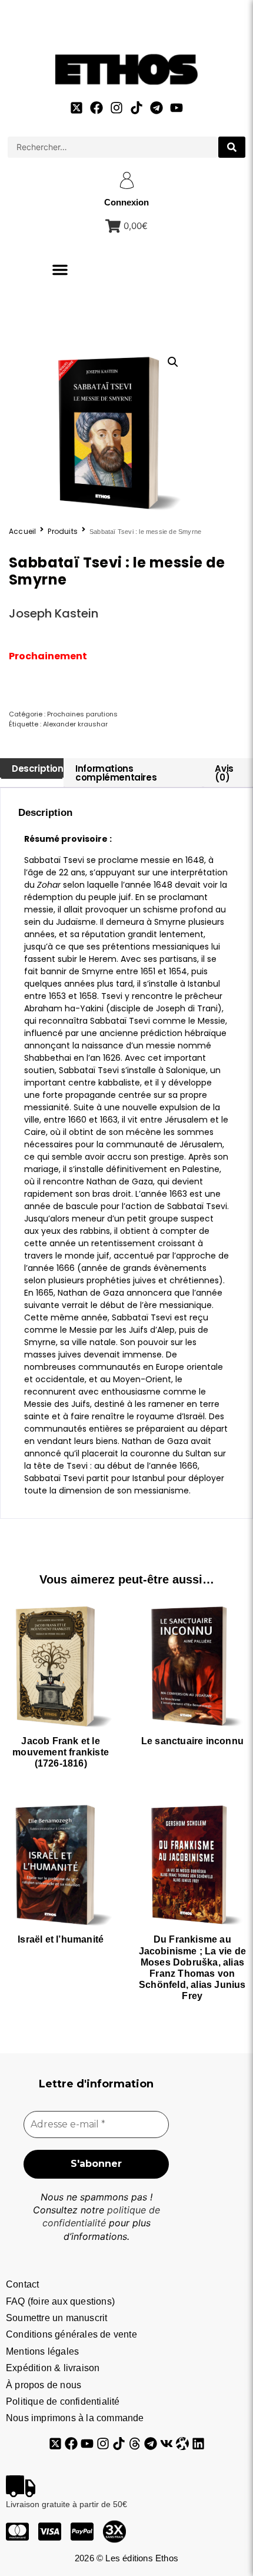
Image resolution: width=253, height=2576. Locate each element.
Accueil (22, 532)
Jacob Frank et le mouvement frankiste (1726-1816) (61, 1752)
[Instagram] (116, 108)
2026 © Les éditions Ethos (126, 2558)
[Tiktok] (137, 108)
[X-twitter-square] (76, 108)
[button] (60, 270)
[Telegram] (157, 108)
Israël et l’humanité (61, 1939)
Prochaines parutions (82, 714)
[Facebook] (96, 108)
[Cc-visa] (50, 2532)
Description (38, 769)
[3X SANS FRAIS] (114, 2532)
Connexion (126, 202)
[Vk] (167, 2444)
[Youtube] (177, 108)
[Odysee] (182, 2444)
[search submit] (232, 147)
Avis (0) (224, 773)
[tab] (32, 769)
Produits (63, 532)
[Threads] (135, 2444)
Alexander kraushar (75, 724)
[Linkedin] (198, 2444)
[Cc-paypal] (82, 2532)
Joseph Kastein (54, 613)
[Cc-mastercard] (17, 2532)
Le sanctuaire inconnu (192, 1741)
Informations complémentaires (116, 773)
